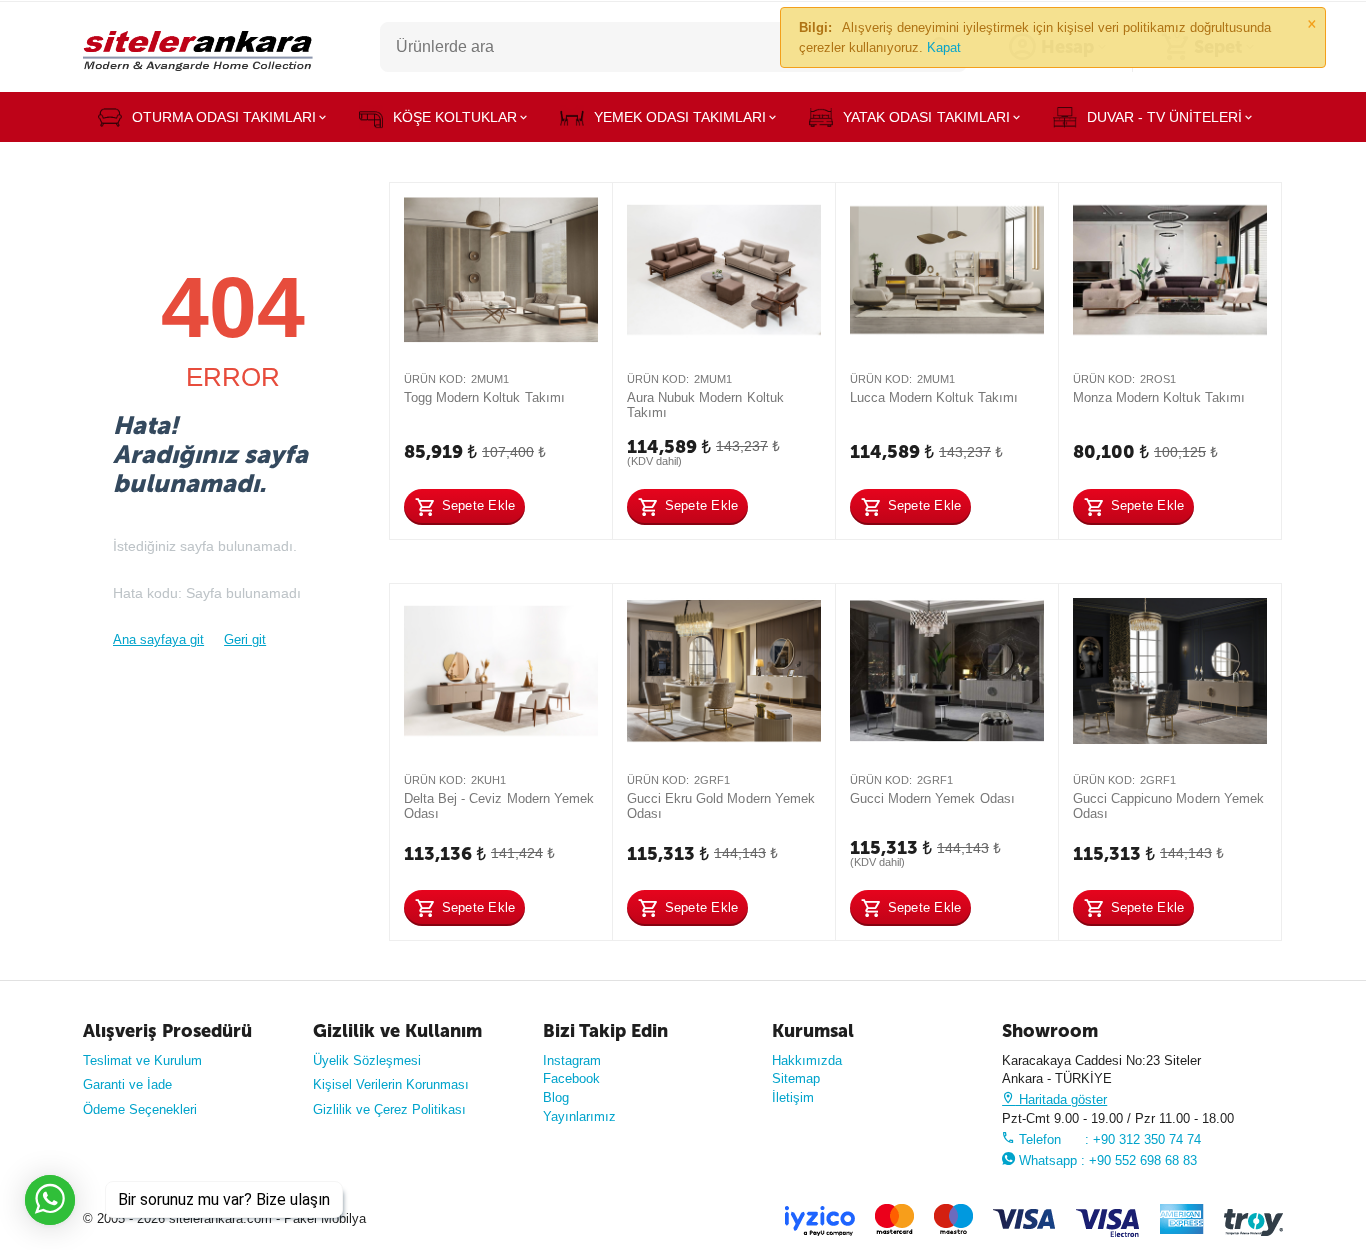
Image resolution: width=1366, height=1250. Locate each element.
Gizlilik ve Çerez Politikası (389, 1109)
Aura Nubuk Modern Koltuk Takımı (705, 405)
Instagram (572, 1060)
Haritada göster (1061, 1099)
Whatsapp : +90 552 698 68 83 (1106, 1160)
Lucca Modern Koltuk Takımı (933, 397)
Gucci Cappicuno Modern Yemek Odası (1168, 806)
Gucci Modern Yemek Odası (932, 798)
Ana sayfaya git (158, 639)
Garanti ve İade (127, 1084)
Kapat (944, 47)
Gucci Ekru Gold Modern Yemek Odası (720, 806)
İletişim (793, 1097)
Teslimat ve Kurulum (142, 1060)
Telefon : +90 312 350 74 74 (1108, 1139)
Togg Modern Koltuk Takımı (484, 397)
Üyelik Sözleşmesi (367, 1060)
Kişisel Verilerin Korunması (391, 1084)
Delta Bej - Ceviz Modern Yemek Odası (498, 806)
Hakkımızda (807, 1060)
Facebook (571, 1078)
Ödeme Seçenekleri (140, 1109)
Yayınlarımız (579, 1116)
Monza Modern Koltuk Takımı (1158, 397)
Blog (556, 1097)
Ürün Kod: (435, 379)
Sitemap (796, 1078)
